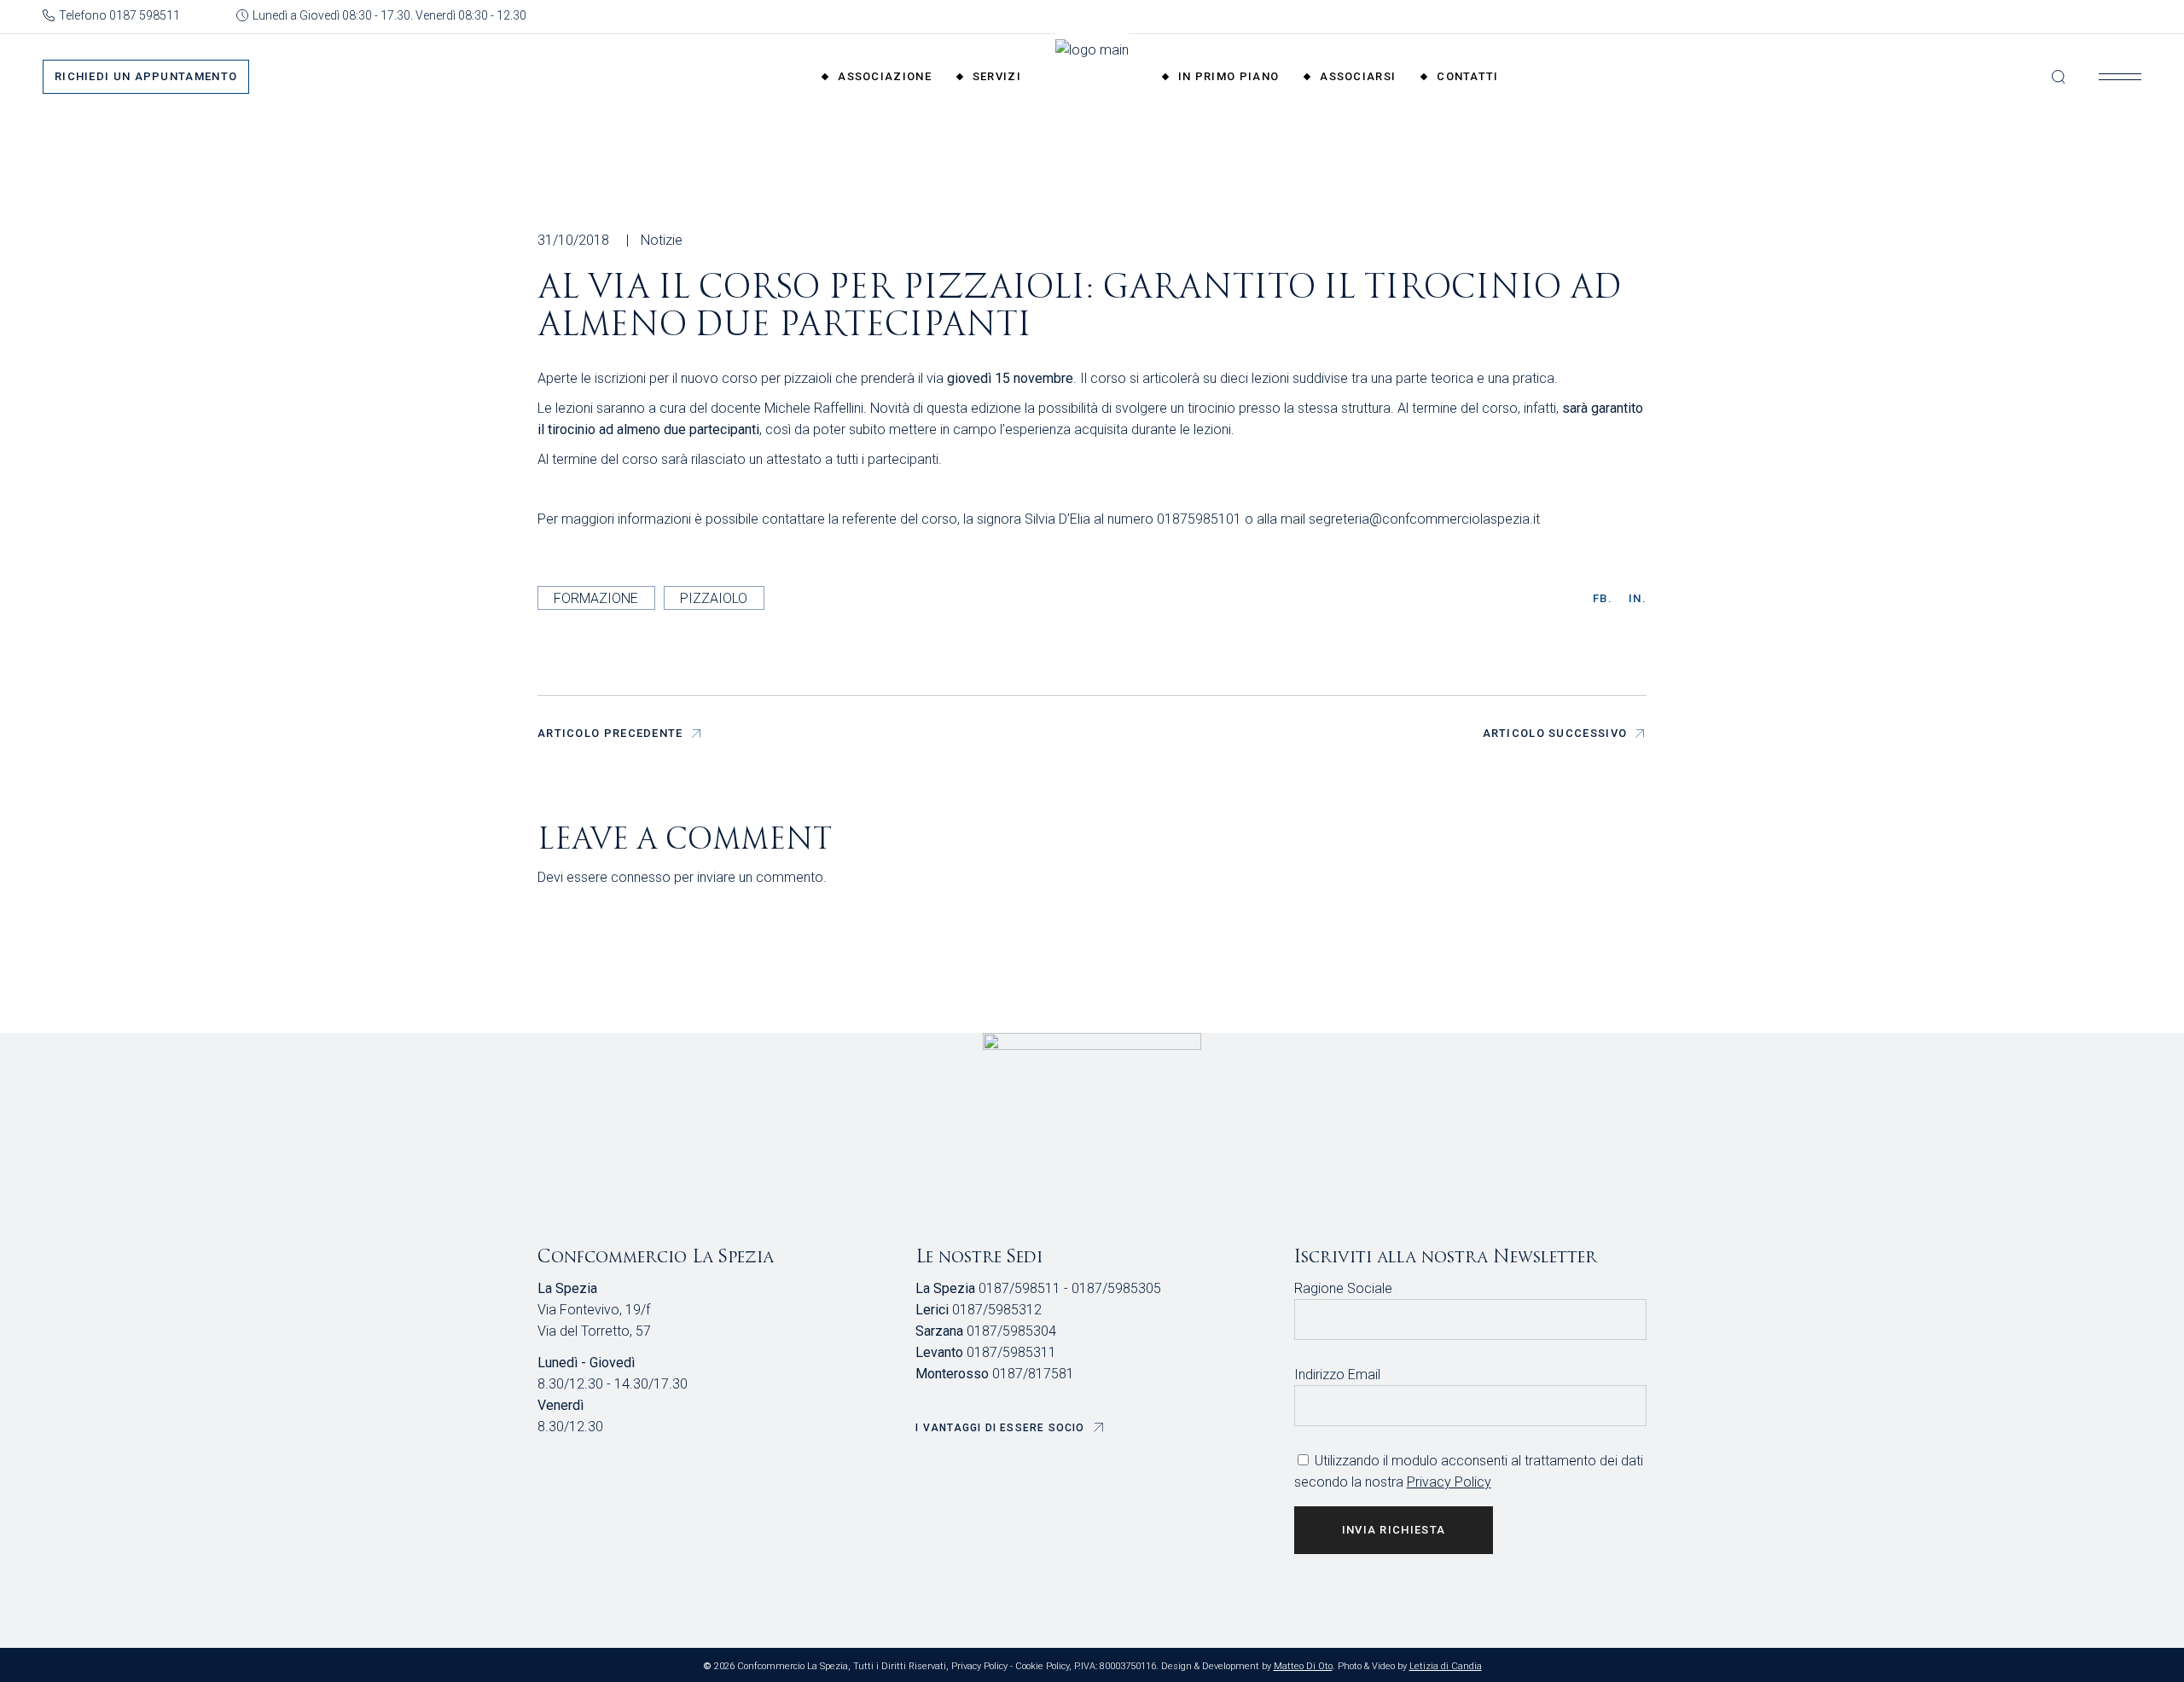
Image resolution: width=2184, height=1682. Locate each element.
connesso (641, 877)
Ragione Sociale (1343, 1288)
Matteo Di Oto (1303, 1666)
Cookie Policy (1042, 1666)
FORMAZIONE (596, 598)
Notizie (662, 240)
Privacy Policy (1449, 1482)
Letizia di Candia (1446, 1666)
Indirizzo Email (1337, 1375)
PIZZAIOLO (714, 598)
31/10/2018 (573, 240)
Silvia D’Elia (1057, 519)
